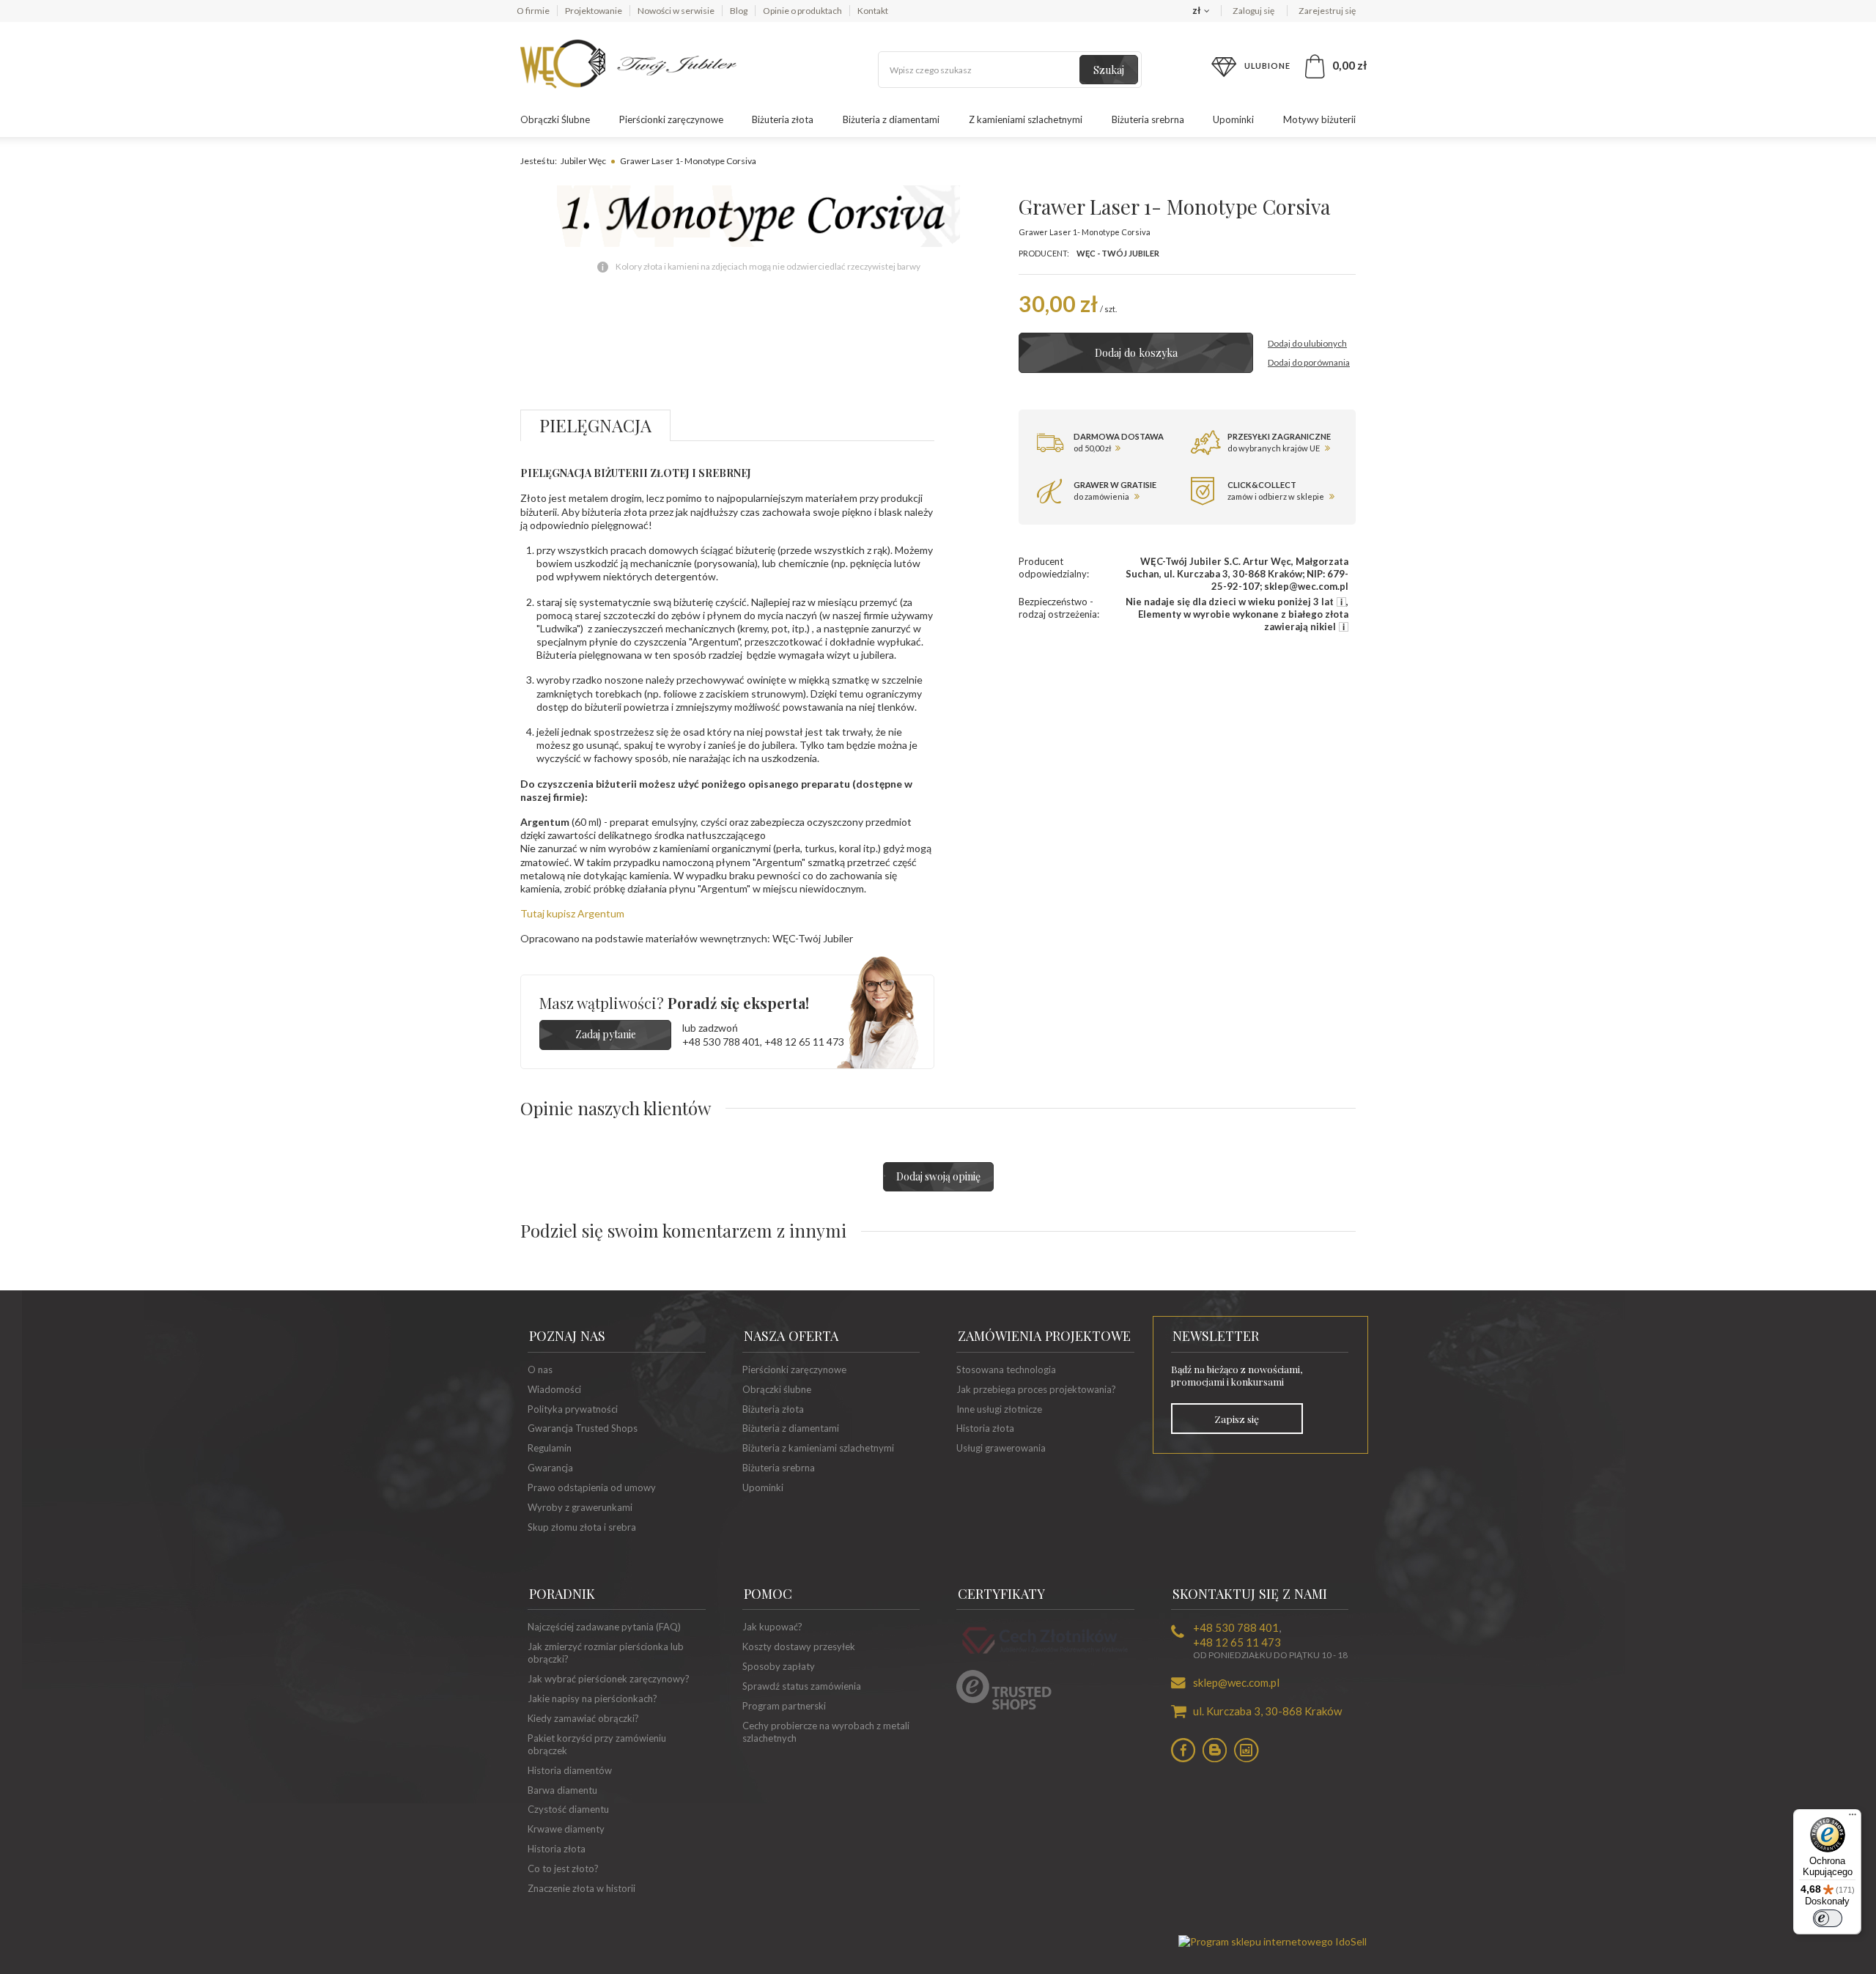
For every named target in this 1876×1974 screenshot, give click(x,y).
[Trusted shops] (1004, 1706)
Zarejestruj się (1327, 11)
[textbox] (1010, 70)
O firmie (533, 11)
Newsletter (1216, 1336)
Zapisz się (1237, 1419)
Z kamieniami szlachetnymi (1026, 119)
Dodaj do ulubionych (1307, 343)
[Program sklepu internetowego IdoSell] (1273, 1941)
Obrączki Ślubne (555, 119)
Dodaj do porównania (1309, 362)
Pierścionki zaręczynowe (671, 119)
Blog (739, 11)
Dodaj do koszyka (1136, 353)
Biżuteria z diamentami (891, 119)
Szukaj (1109, 70)
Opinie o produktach (802, 11)
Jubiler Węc (583, 161)
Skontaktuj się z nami (1250, 1594)
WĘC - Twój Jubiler (1118, 253)
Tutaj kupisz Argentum (572, 913)
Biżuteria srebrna (1148, 119)
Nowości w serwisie (676, 11)
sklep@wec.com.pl (1236, 1682)
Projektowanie (594, 11)
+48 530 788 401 (721, 1042)
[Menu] (1853, 1818)
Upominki (1233, 119)
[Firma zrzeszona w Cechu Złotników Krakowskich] (1045, 1656)
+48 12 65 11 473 (804, 1042)
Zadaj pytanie (606, 1034)
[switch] (1828, 1918)
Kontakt (873, 11)
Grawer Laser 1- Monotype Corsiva (688, 161)
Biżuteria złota (783, 119)
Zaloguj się (1254, 11)
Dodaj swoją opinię (938, 1176)
